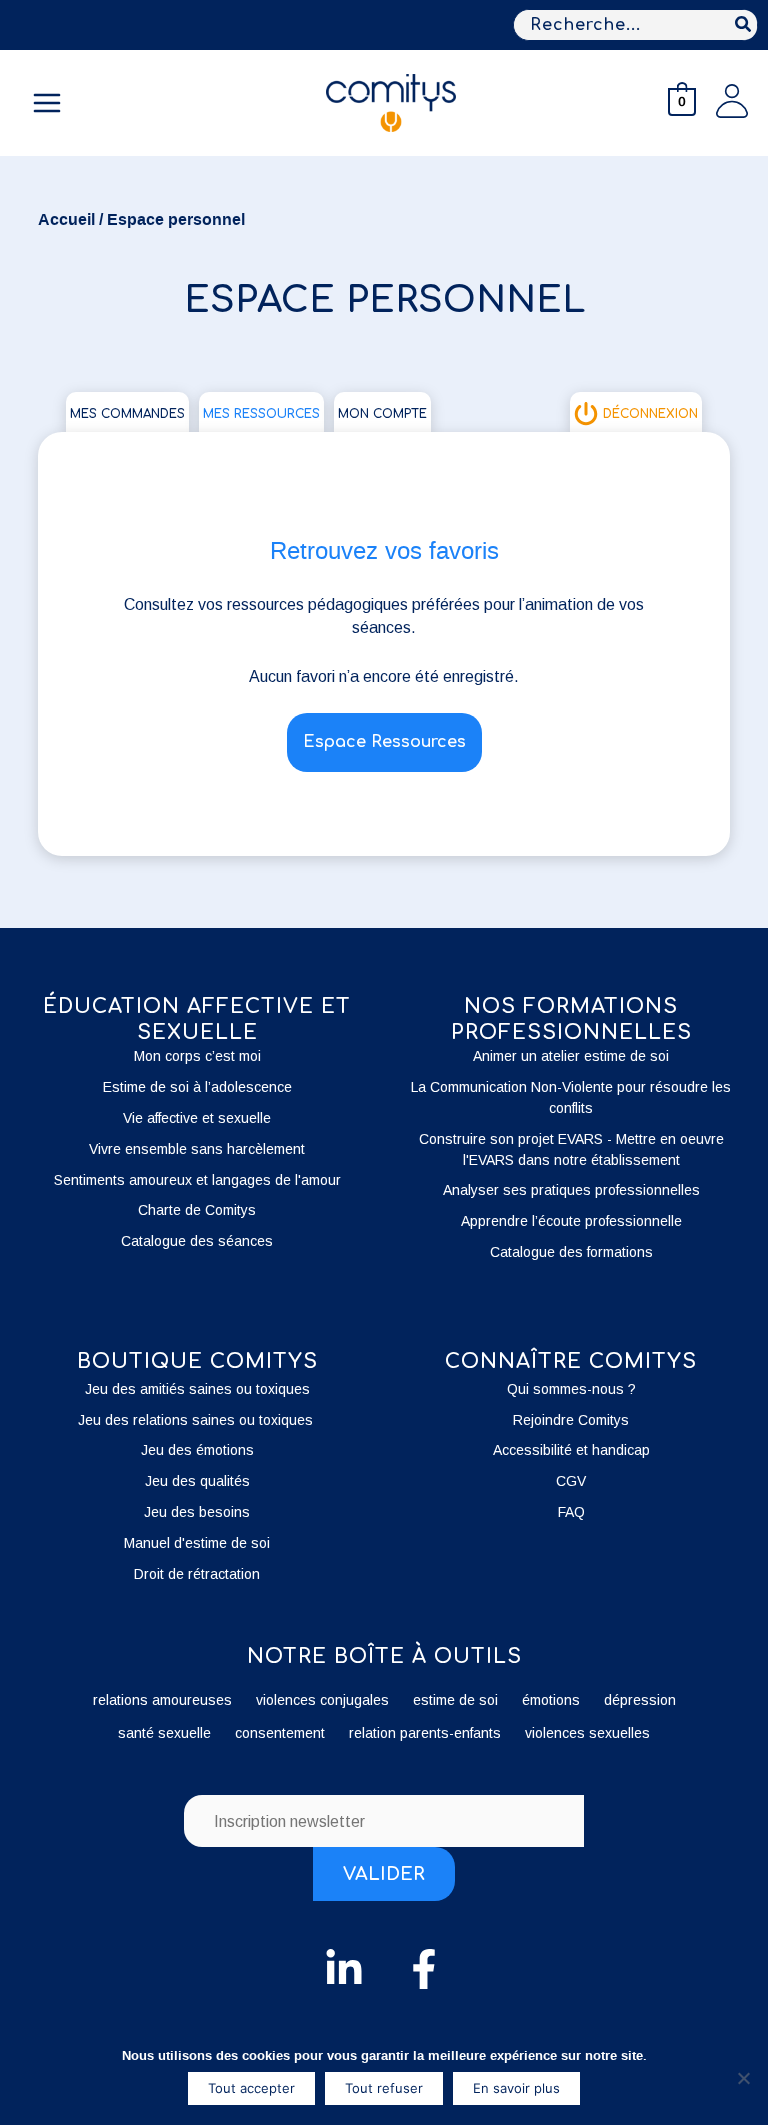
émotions (551, 1700)
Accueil (66, 219)
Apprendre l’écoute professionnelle (571, 1221)
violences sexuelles (587, 1733)
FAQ (571, 1512)
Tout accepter (251, 2088)
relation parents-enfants (425, 1733)
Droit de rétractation (197, 1574)
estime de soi (455, 1700)
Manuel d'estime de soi (197, 1543)
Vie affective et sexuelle (197, 1118)
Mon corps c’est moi (197, 1056)
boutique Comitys (197, 1361)
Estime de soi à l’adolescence (197, 1087)
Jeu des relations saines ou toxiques (197, 1420)
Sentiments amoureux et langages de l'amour (197, 1180)
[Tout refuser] (743, 2078)
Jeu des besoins (197, 1512)
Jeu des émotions (197, 1450)
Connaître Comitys (571, 1361)
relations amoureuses (162, 1700)
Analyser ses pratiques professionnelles (571, 1190)
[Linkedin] (344, 1969)
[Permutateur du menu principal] (47, 103)
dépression (640, 1700)
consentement (280, 1733)
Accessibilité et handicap (571, 1450)
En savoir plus (516, 2088)
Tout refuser (384, 2088)
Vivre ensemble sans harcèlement (197, 1149)
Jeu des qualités (197, 1481)
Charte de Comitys (197, 1210)
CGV (571, 1481)
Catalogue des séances (197, 1241)
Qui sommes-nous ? (571, 1389)
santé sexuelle (164, 1733)
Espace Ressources (384, 742)
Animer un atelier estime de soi (571, 1056)
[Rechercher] (744, 25)
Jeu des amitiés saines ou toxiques (197, 1389)
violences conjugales (322, 1700)
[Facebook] (424, 1969)
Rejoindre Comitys (571, 1420)
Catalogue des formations (571, 1252)
